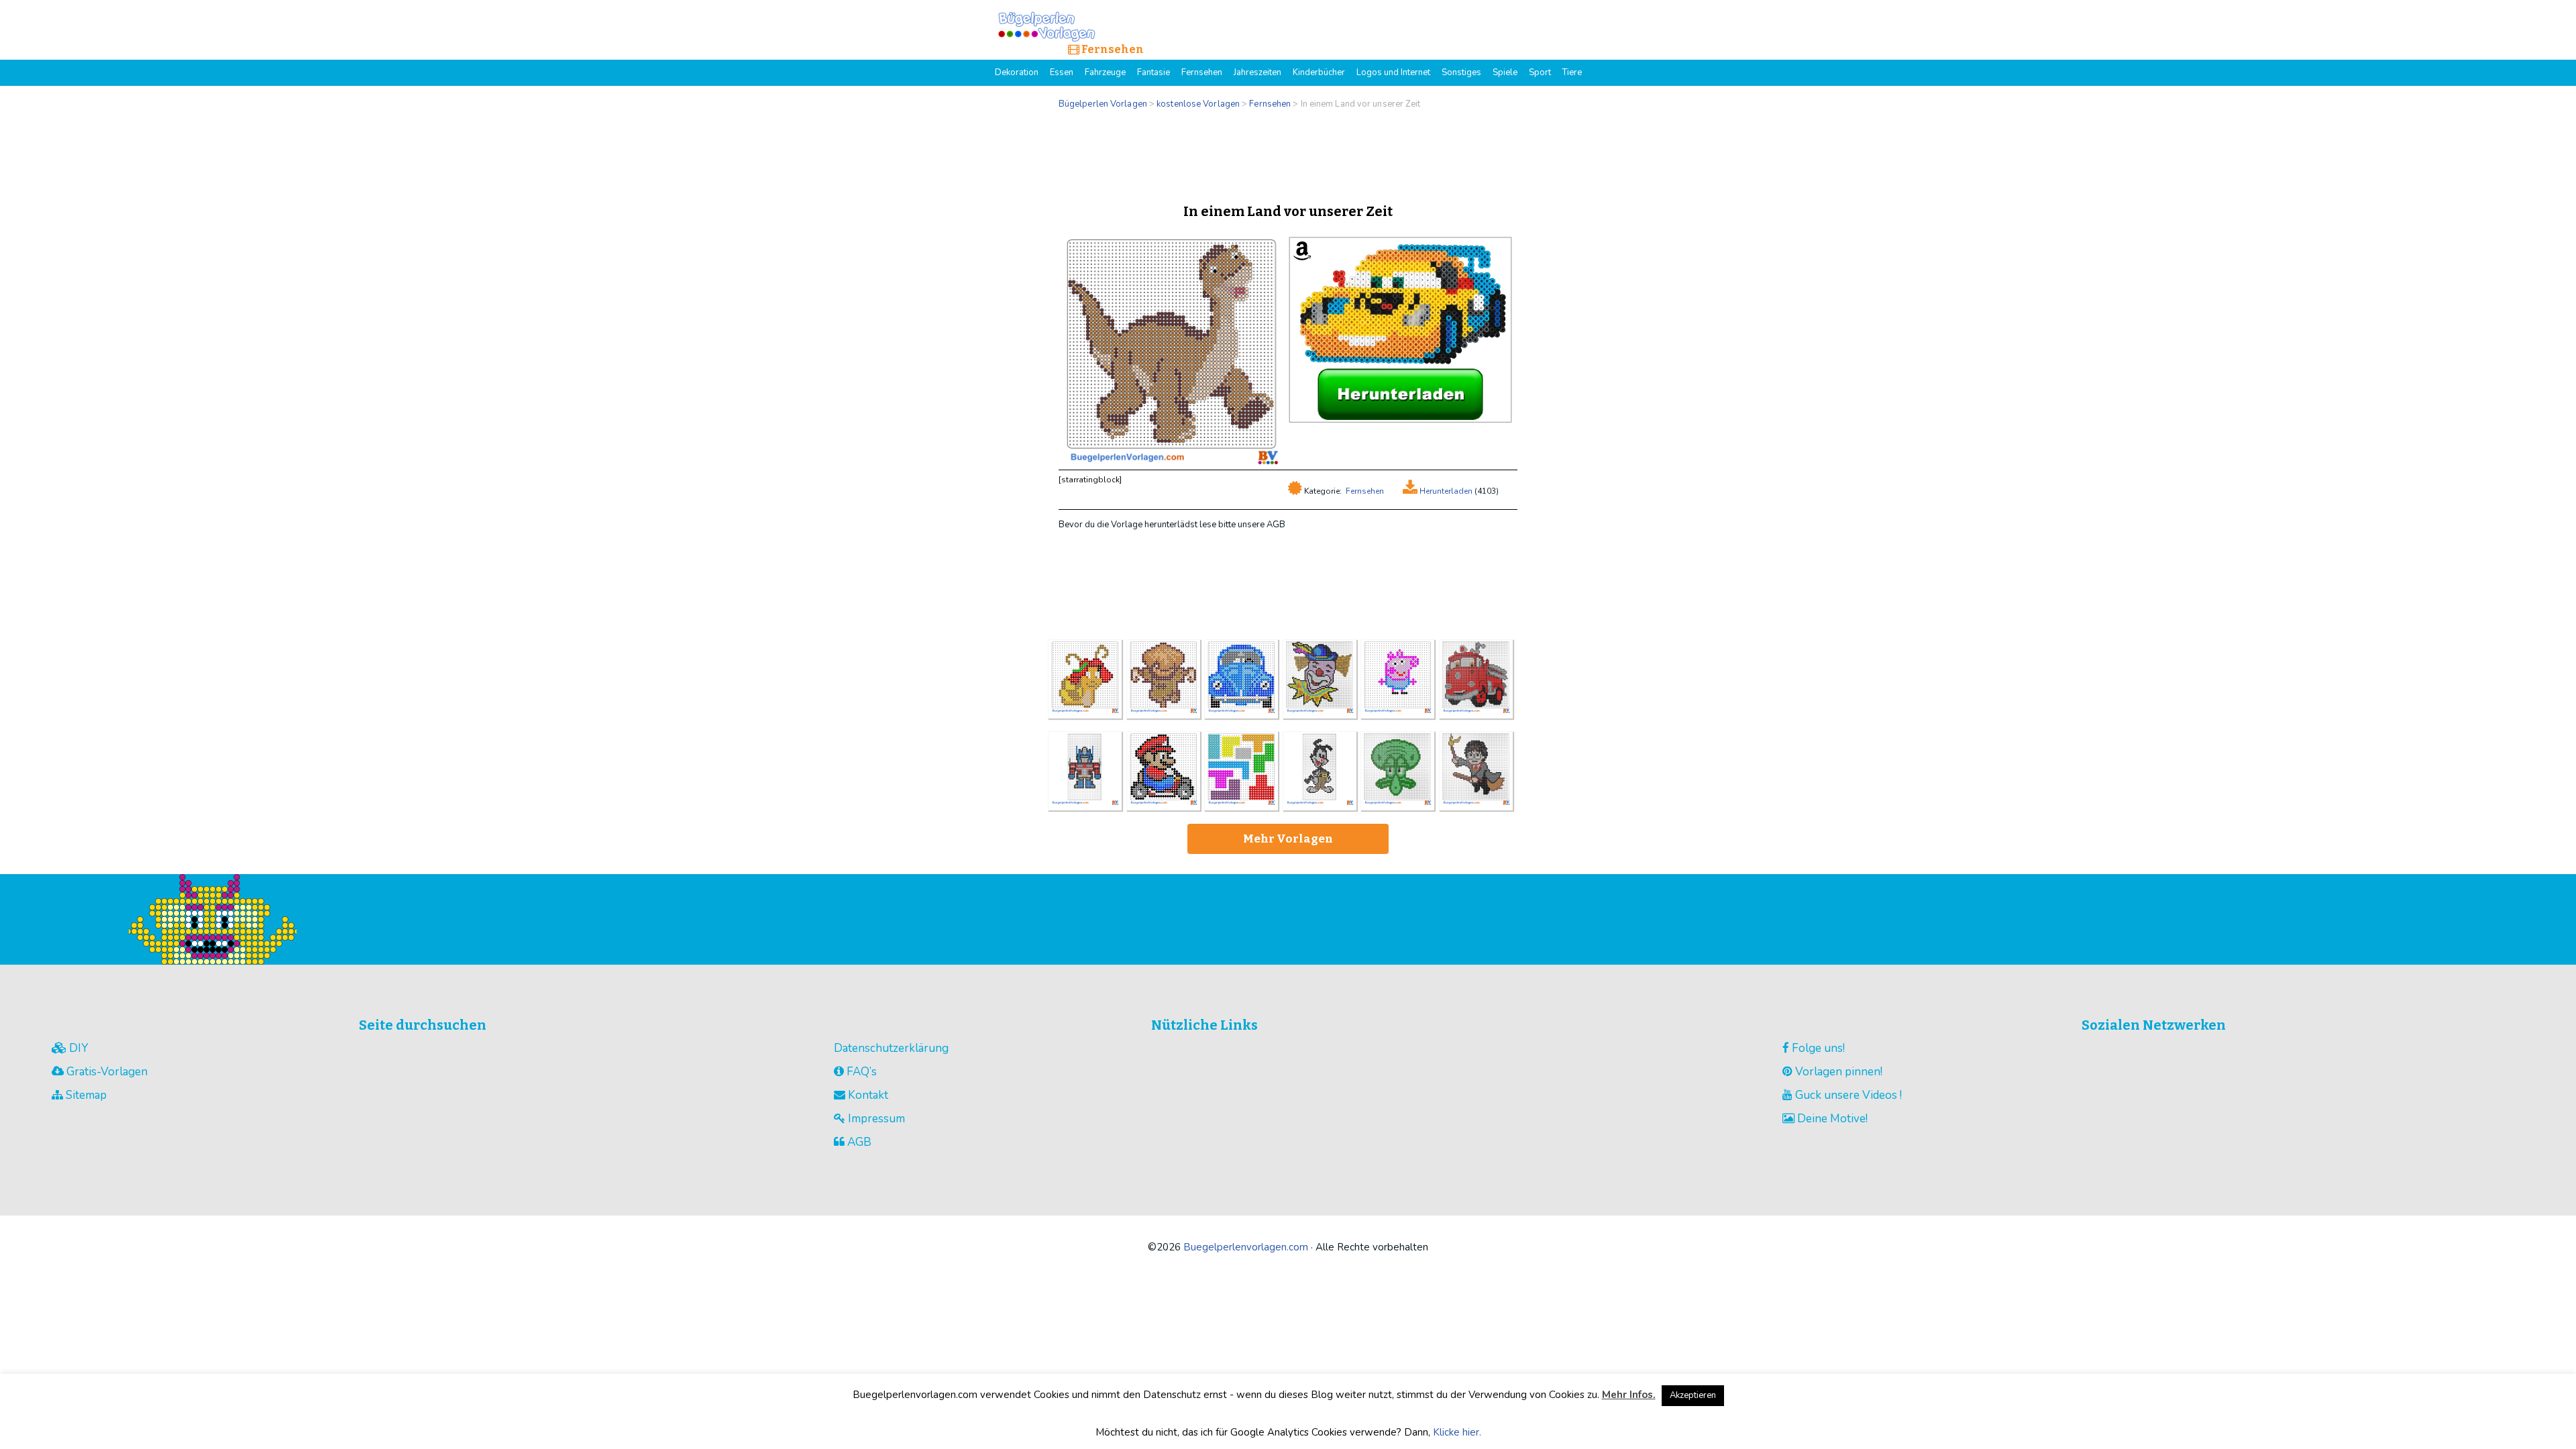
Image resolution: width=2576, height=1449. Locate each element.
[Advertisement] (1288, 153)
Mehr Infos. (1629, 1395)
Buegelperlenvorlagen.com (1246, 1247)
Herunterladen (1445, 491)
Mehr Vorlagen (1288, 839)
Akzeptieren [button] (1693, 1395)
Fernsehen (1365, 491)
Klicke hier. (1457, 1432)
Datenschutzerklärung (891, 1048)
